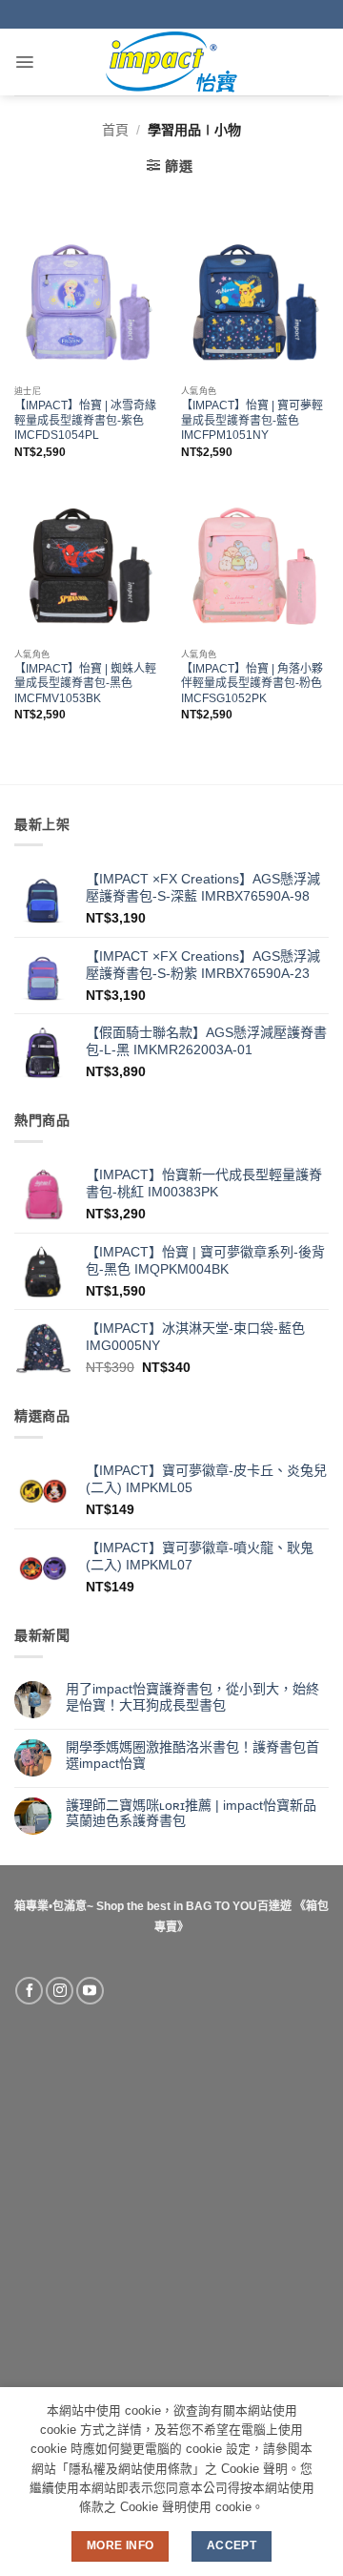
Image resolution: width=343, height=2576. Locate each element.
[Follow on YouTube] (90, 1991)
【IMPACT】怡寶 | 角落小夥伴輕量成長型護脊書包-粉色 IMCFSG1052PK (252, 684)
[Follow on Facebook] (29, 1991)
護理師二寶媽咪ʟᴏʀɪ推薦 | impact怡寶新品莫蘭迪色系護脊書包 (191, 1813)
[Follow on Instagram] (60, 1991)
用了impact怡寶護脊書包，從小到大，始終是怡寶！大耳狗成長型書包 (192, 1697)
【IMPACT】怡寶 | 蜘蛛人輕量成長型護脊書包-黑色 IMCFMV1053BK (85, 684)
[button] (24, 62)
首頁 (115, 130)
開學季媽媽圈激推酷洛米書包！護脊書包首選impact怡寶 (192, 1755)
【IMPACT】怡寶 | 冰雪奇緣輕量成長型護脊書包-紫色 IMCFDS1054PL (85, 420)
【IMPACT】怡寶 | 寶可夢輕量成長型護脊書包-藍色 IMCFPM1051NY (252, 420)
